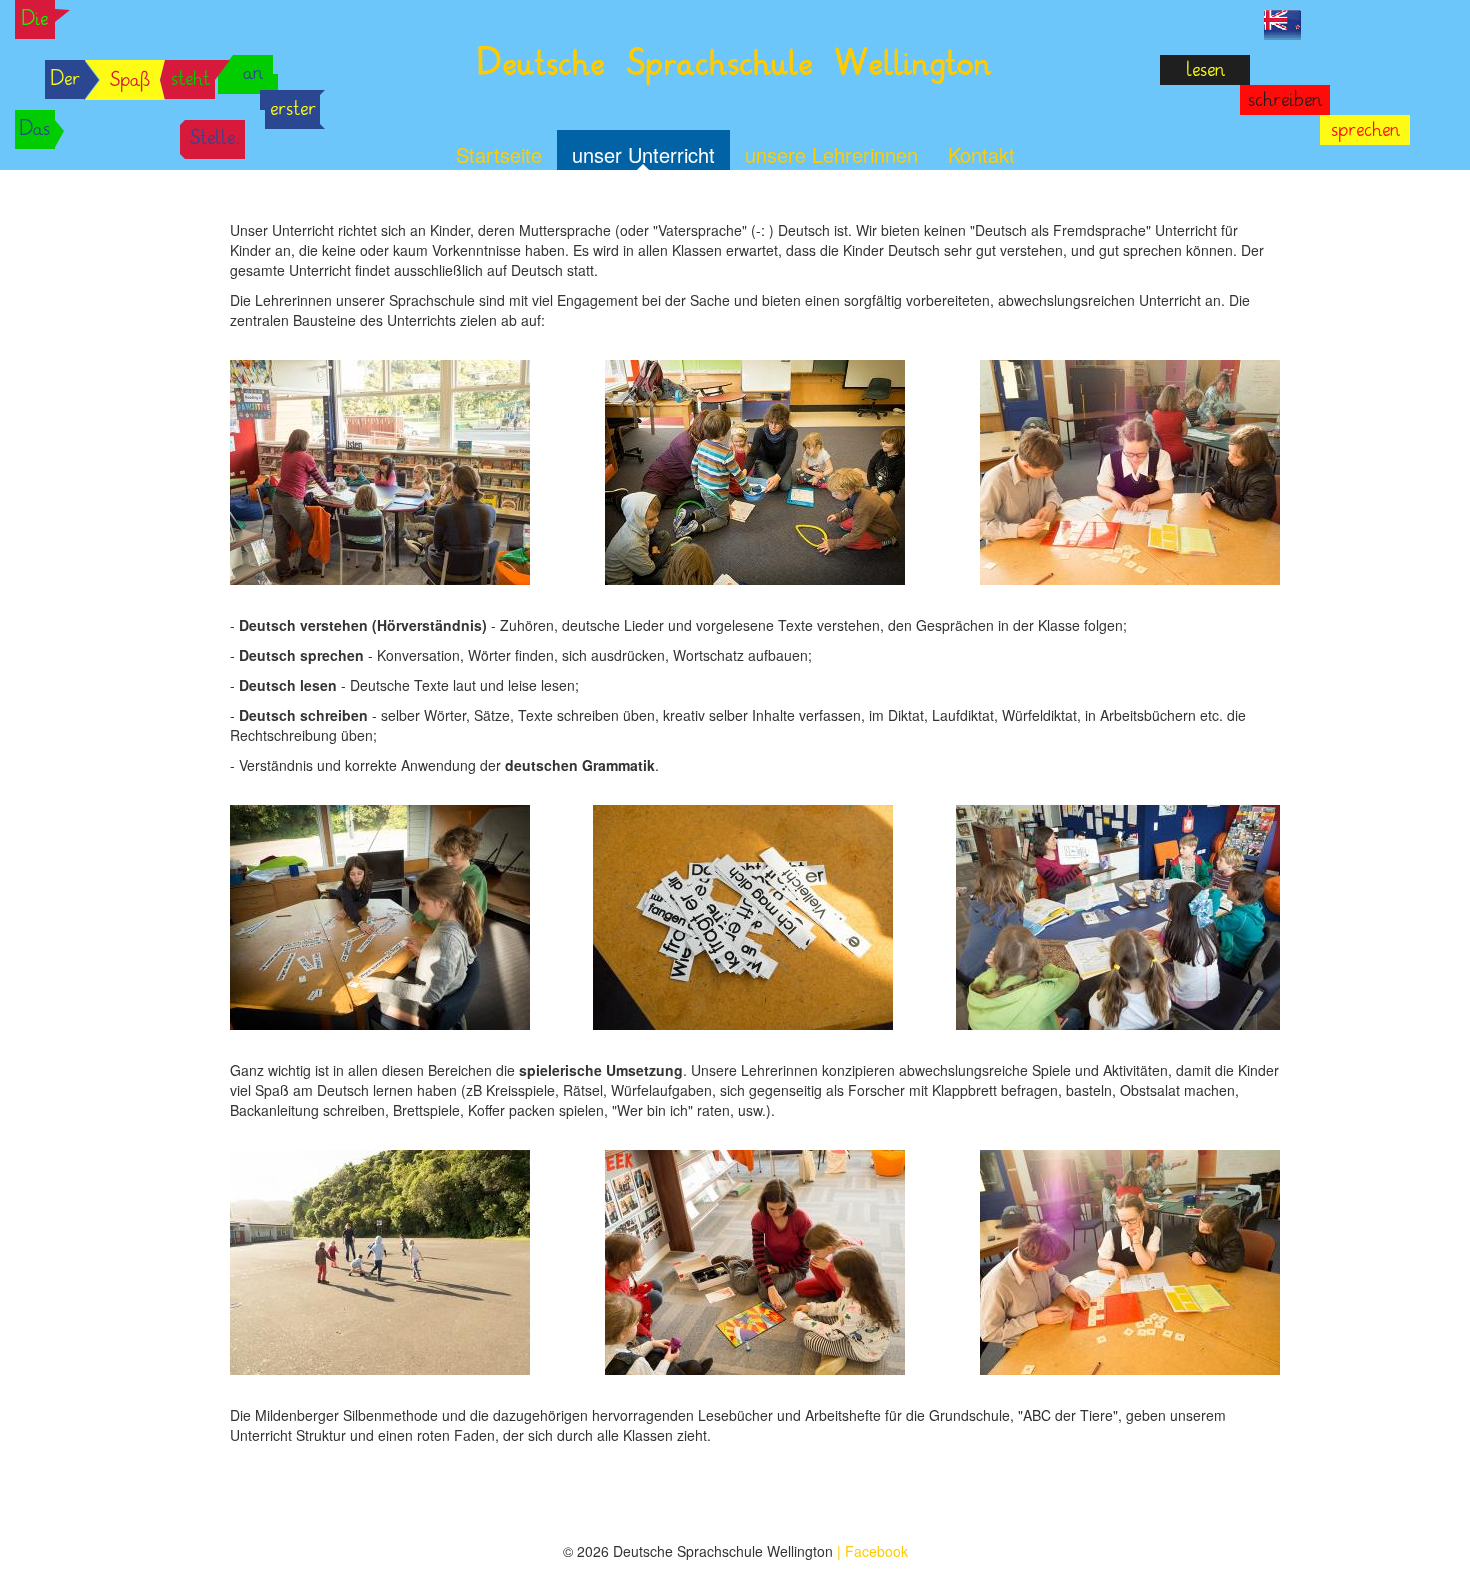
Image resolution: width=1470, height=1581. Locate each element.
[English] (1282, 23)
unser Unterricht (643, 154)
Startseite (499, 154)
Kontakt (981, 154)
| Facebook (872, 1551)
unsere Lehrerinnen (831, 154)
